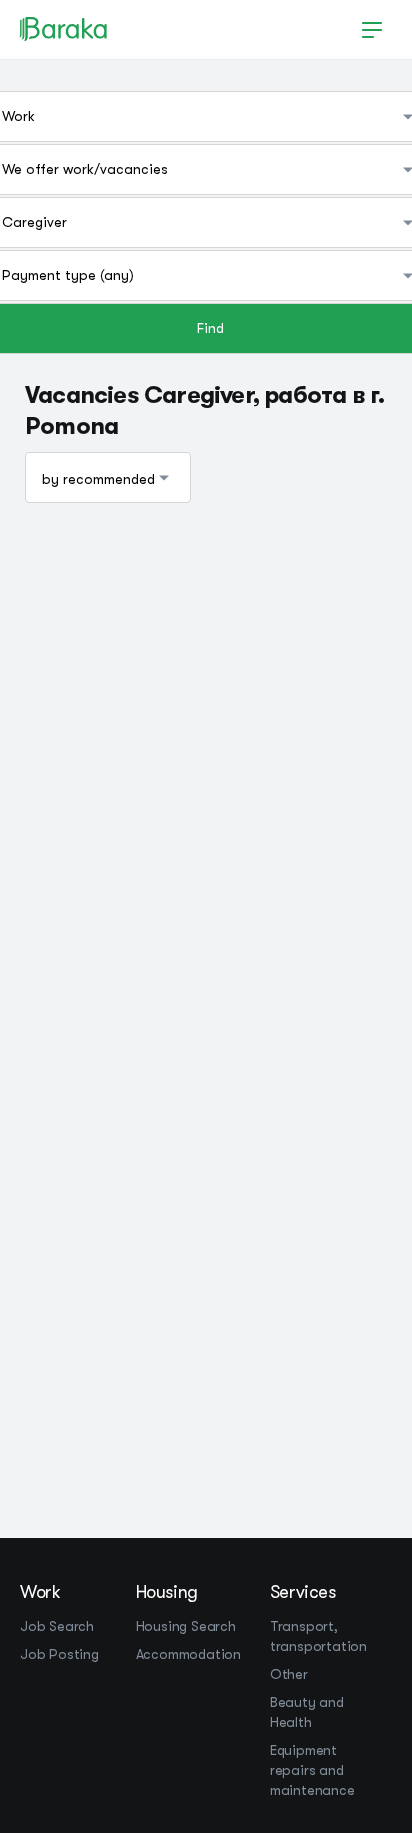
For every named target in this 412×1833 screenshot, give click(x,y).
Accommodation (188, 1654)
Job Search (57, 1626)
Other (289, 1674)
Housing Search (186, 1626)
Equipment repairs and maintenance (312, 1770)
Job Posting (59, 1654)
